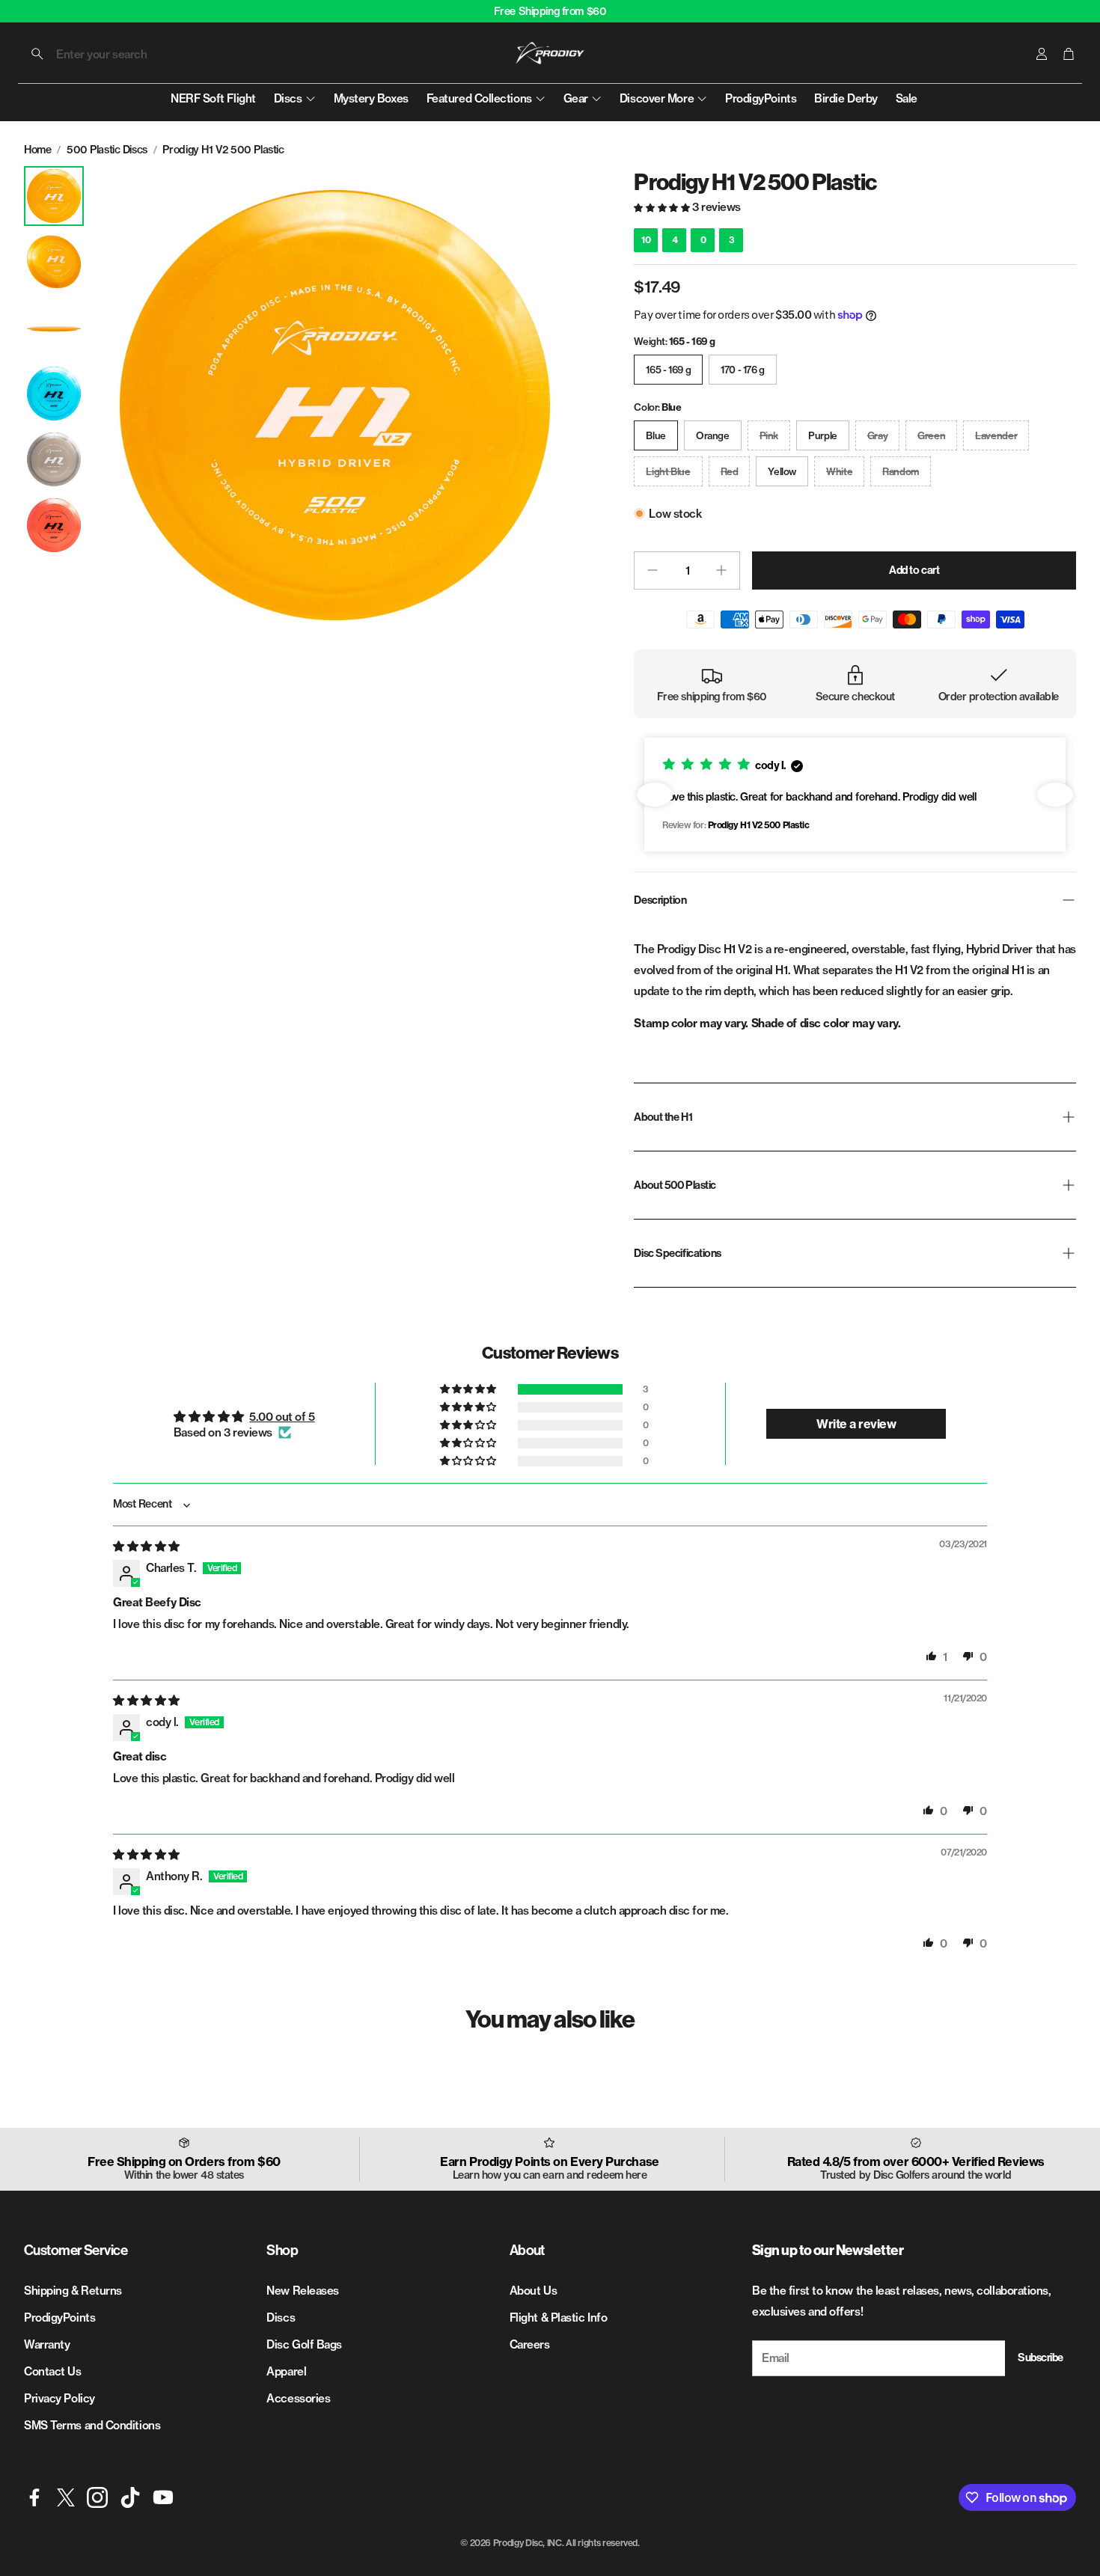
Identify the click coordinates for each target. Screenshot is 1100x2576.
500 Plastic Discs (107, 150)
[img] (146, 1546)
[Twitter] (66, 2497)
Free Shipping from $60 (550, 11)
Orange (713, 435)
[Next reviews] (1055, 795)
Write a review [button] (856, 1424)
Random (901, 471)
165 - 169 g (668, 370)
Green (931, 435)
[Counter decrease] (653, 570)
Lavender (996, 435)
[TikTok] (130, 2497)
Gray (877, 435)
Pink (769, 435)
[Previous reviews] (655, 795)
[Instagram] (97, 2497)
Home (37, 150)
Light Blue (668, 471)
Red (730, 471)
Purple (823, 435)
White (839, 471)
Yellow (782, 471)
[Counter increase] (721, 570)
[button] (119, 54)
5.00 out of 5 (282, 1417)
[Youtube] (163, 2497)
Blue (656, 435)
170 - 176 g (743, 370)
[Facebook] (34, 2497)
